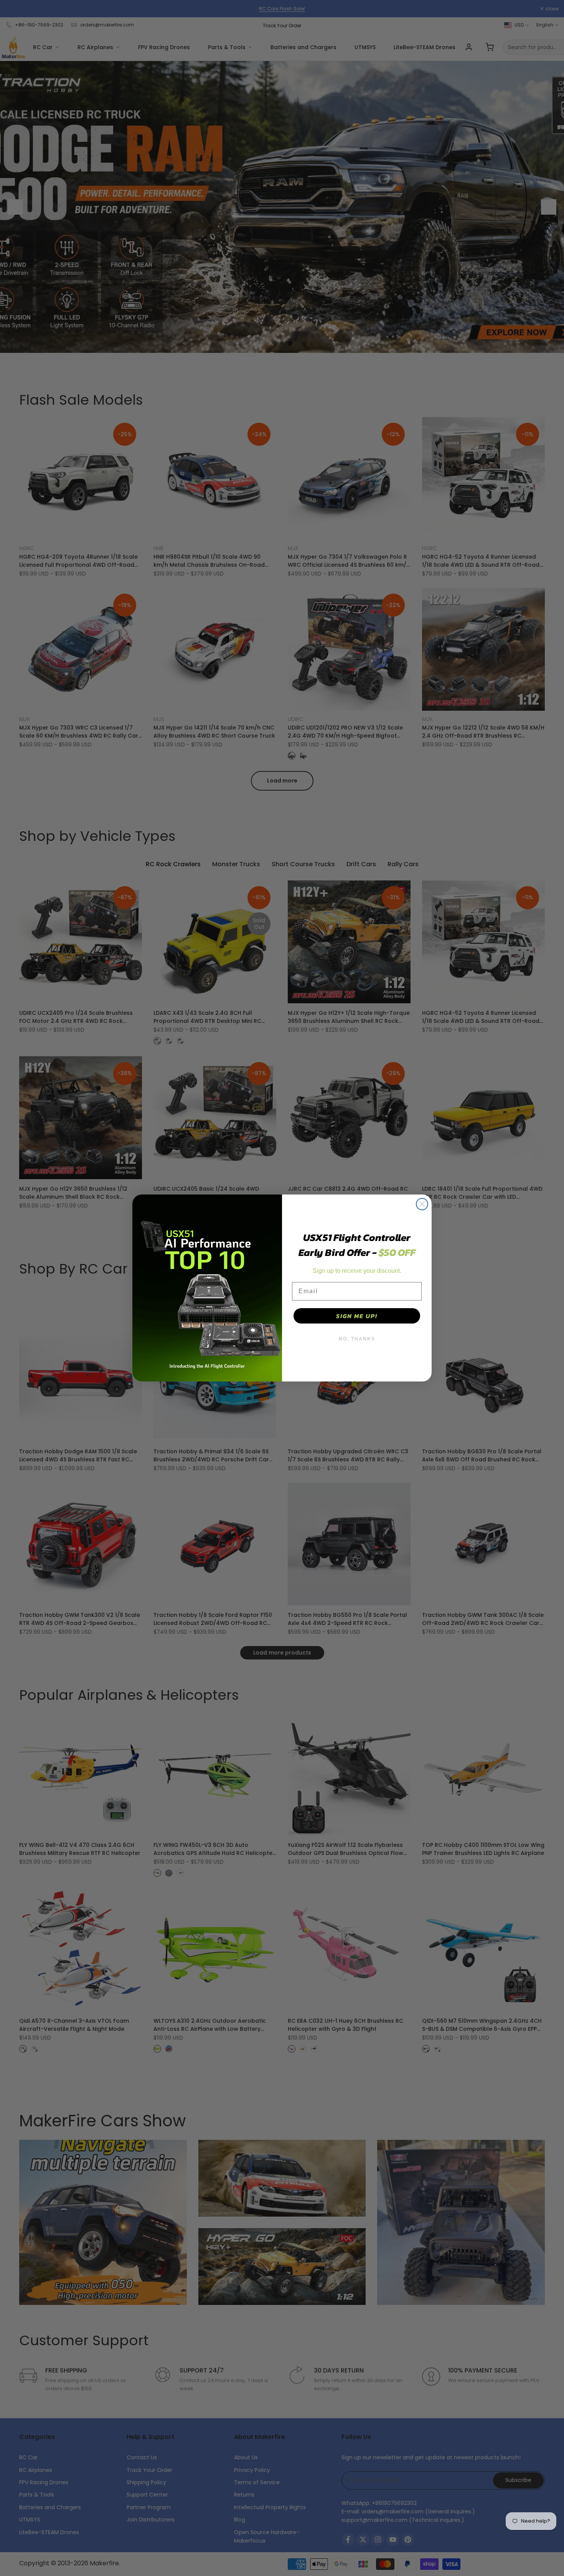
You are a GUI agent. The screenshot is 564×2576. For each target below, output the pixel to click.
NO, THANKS (357, 1339)
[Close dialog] (422, 1204)
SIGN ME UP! (357, 1316)
